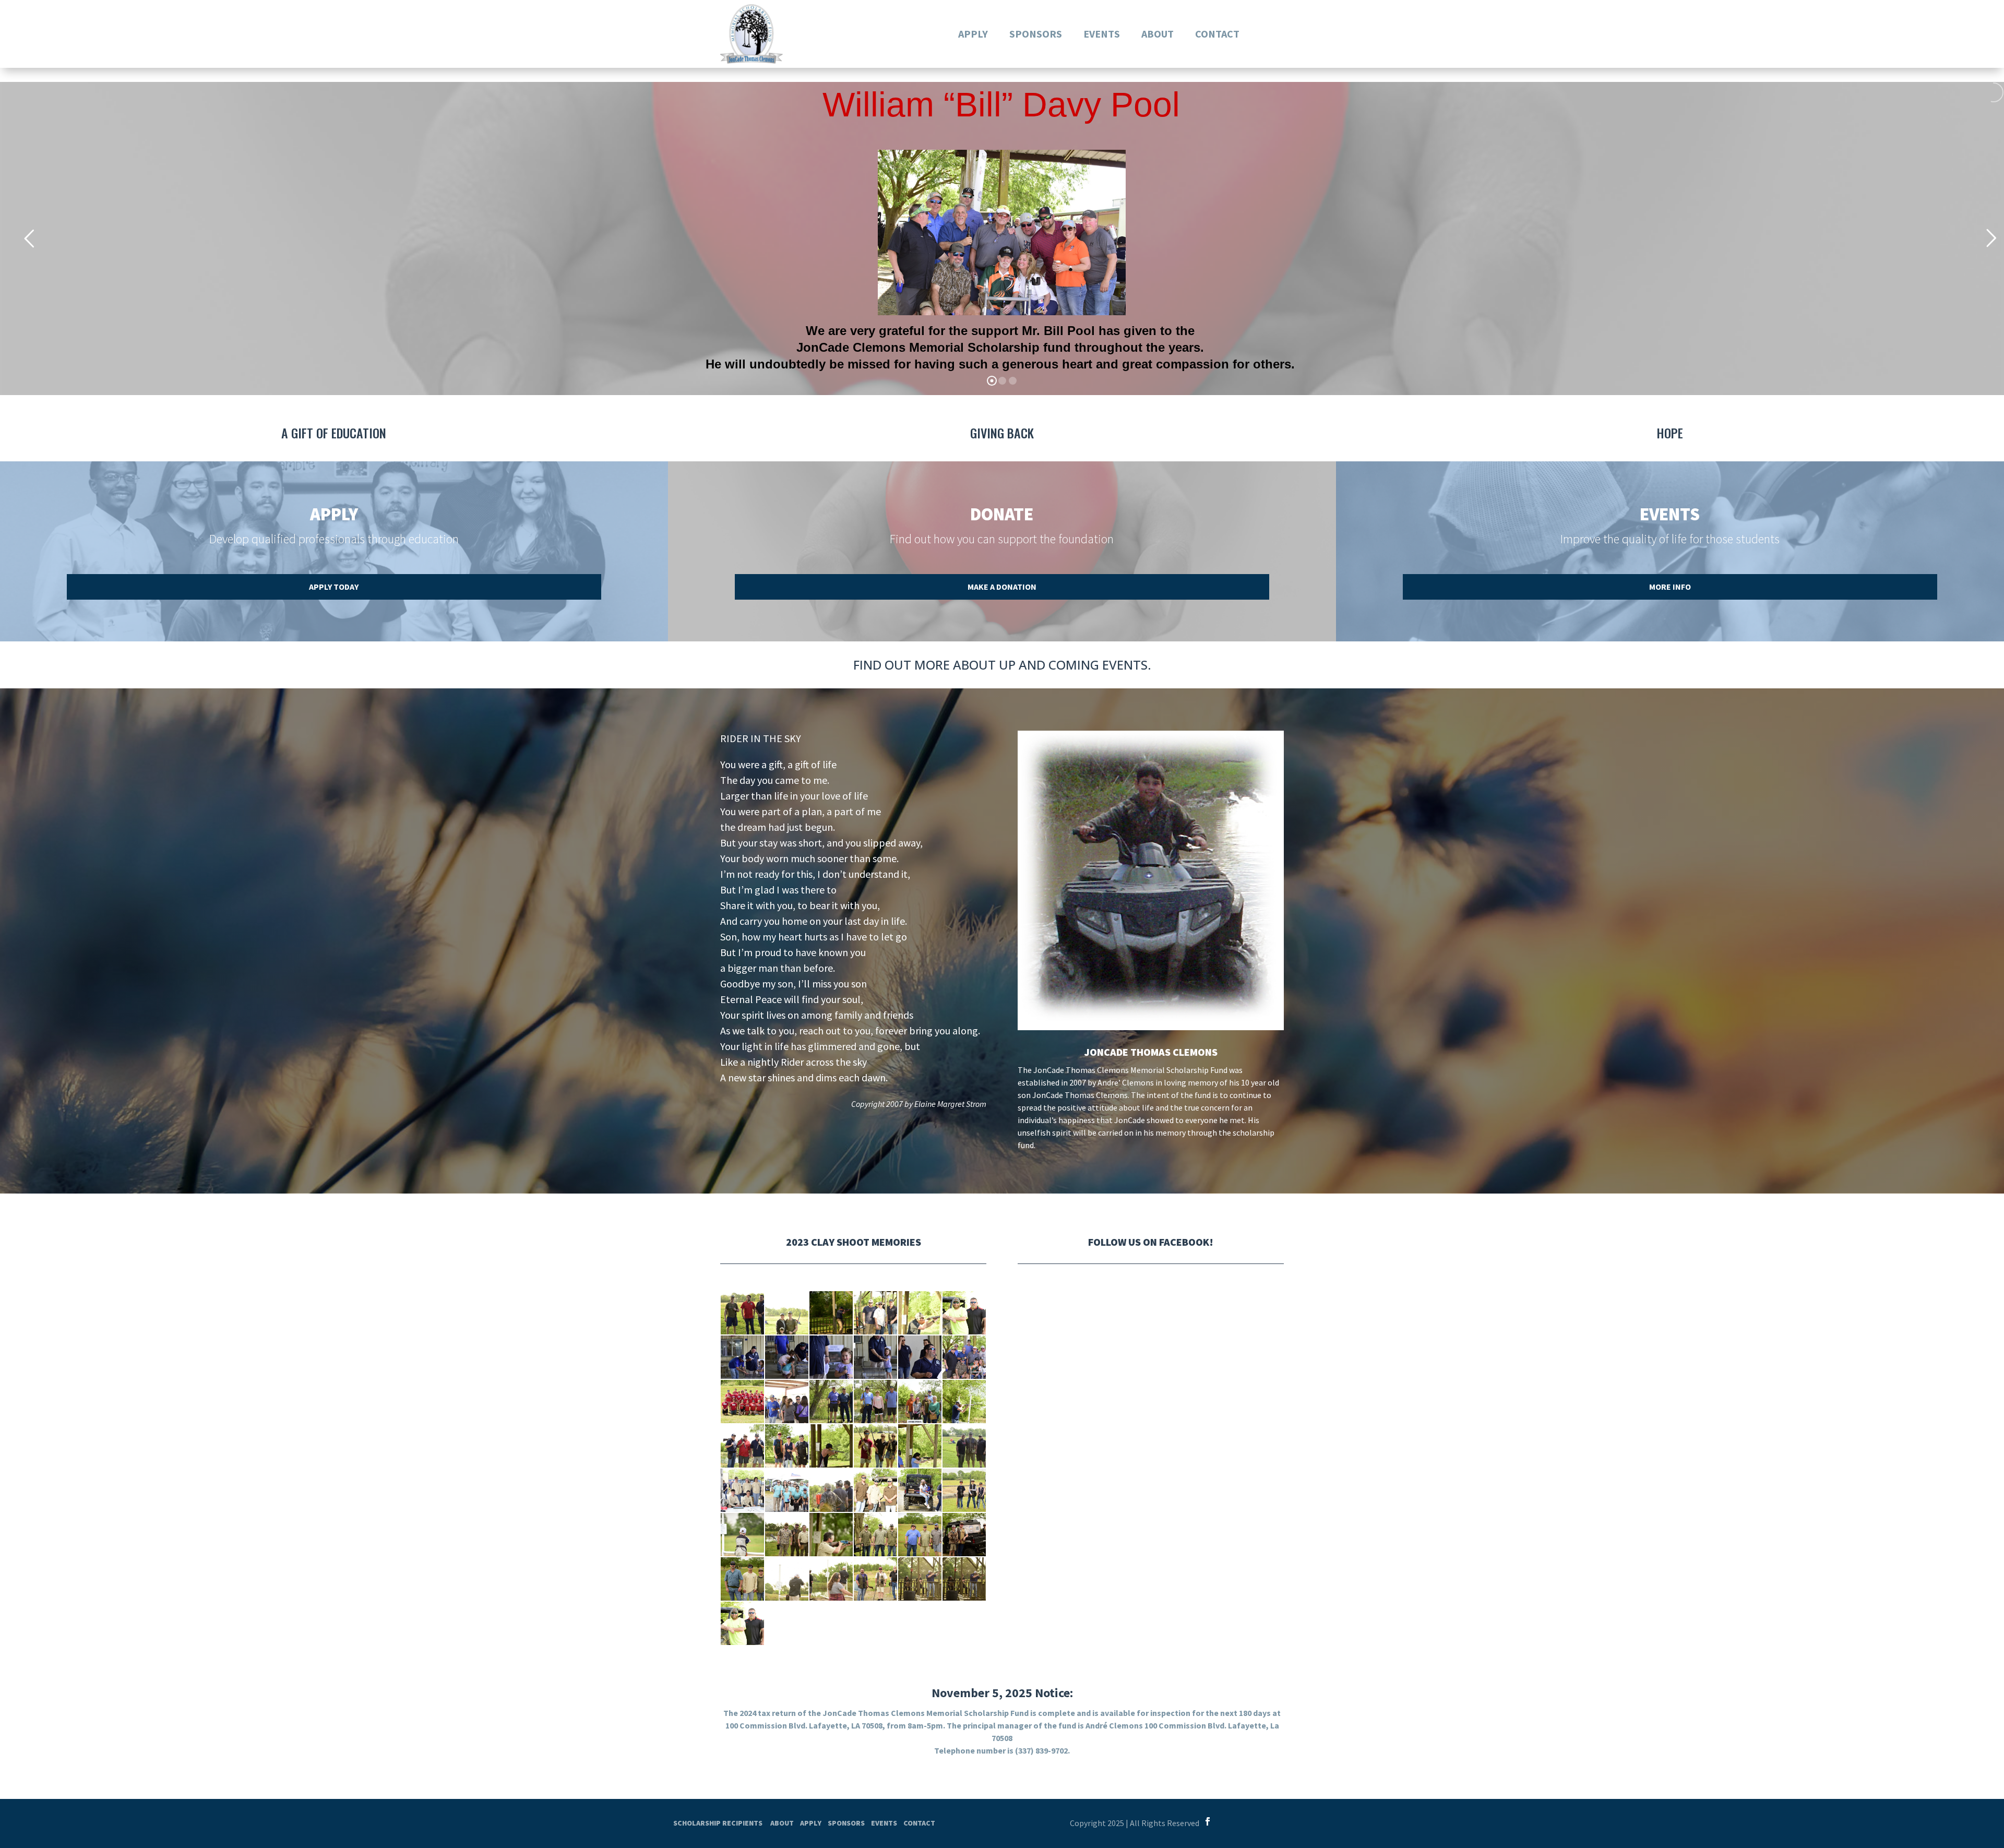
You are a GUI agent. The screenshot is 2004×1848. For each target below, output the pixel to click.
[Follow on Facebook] (1208, 1821)
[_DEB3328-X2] (875, 1579)
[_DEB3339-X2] (875, 1535)
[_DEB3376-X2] (920, 1490)
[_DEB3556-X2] (742, 1357)
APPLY (811, 1823)
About (1158, 34)
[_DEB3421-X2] (742, 1490)
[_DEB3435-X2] (875, 1446)
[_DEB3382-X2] (875, 1490)
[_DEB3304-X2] (831, 1313)
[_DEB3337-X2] (920, 1535)
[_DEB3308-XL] (920, 1313)
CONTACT (919, 1823)
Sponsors (1036, 34)
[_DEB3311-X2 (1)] (964, 1313)
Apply (973, 34)
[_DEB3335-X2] (964, 1535)
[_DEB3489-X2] (920, 1357)
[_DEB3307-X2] (875, 1313)
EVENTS (884, 1823)
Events (1102, 34)
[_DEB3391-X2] (831, 1490)
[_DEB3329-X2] (831, 1579)
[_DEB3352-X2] (787, 1535)
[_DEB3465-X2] (875, 1402)
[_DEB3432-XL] (920, 1446)
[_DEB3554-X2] (787, 1357)
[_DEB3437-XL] (831, 1446)
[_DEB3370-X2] (964, 1490)
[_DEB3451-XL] (964, 1402)
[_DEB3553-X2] (831, 1357)
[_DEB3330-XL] (787, 1579)
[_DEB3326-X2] (964, 1579)
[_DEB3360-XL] (742, 1535)
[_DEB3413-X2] (787, 1490)
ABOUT (782, 1823)
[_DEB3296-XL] (787, 1313)
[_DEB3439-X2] (787, 1446)
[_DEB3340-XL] (831, 1535)
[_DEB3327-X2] (920, 1579)
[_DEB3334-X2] (742, 1579)
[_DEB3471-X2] (787, 1402)
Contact (1217, 34)
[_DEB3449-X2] (742, 1446)
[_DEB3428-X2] (964, 1446)
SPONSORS (846, 1823)
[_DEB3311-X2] (742, 1623)
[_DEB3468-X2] (831, 1402)
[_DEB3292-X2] (742, 1313)
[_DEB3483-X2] (964, 1357)
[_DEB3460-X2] (920, 1402)
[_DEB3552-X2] (875, 1357)
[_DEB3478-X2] (742, 1402)
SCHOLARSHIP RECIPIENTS (718, 1823)
